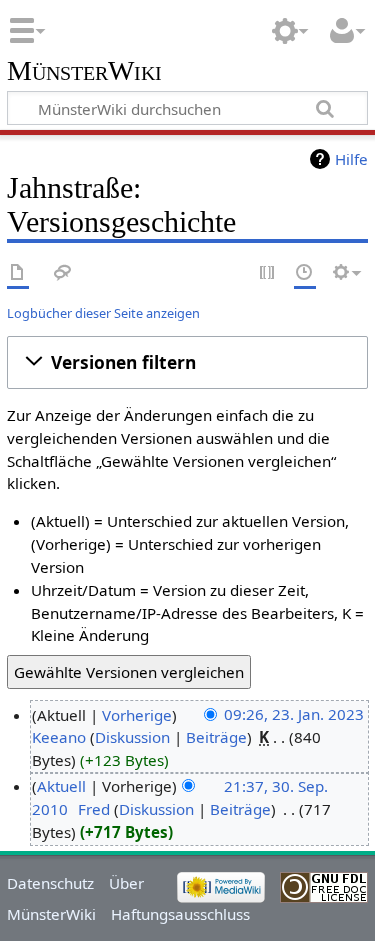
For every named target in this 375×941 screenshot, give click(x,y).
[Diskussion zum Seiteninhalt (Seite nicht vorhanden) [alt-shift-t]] (63, 273)
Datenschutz (50, 883)
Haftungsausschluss (180, 914)
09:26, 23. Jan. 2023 (294, 715)
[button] (187, 362)
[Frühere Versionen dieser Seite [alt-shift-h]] (305, 273)
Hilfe (351, 159)
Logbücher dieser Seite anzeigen (103, 313)
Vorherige (137, 715)
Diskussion (132, 737)
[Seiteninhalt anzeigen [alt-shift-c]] (18, 273)
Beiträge (216, 737)
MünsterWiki (84, 71)
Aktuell (61, 786)
